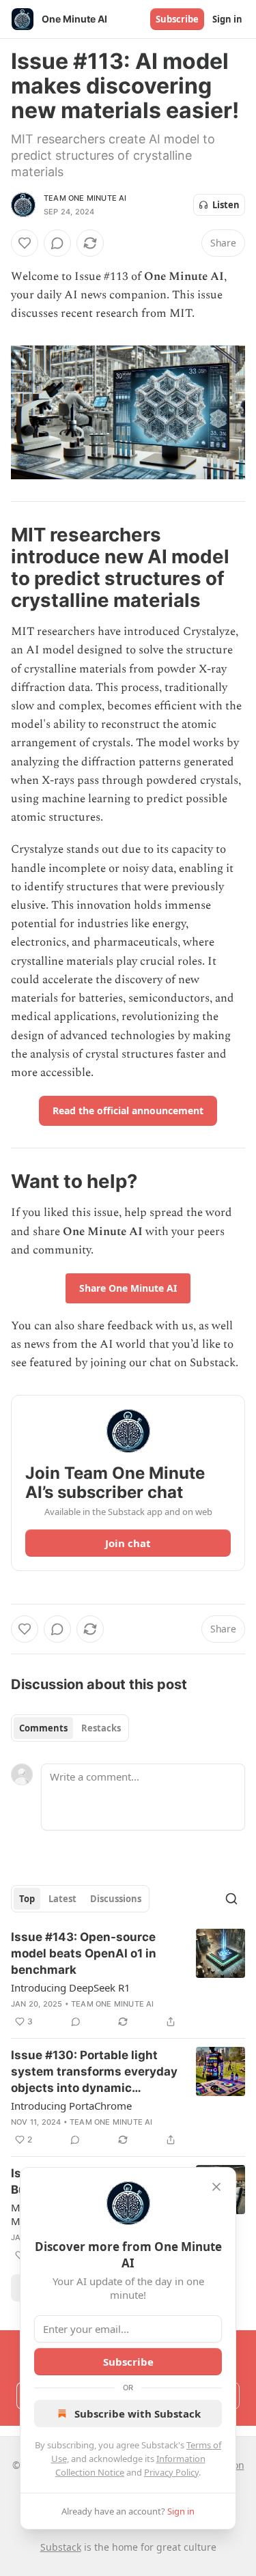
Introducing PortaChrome (71, 2106)
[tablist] (70, 1728)
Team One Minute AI (85, 198)
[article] (128, 1979)
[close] (216, 2187)
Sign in (227, 19)
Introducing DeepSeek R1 (71, 1987)
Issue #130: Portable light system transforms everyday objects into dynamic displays (94, 2072)
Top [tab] (27, 1899)
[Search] (231, 1899)
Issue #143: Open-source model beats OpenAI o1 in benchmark (84, 1953)
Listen (226, 205)
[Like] (25, 243)
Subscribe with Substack (138, 2414)
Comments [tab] (43, 1728)
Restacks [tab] (101, 1728)
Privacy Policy (171, 2472)
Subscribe (177, 19)
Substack (61, 2547)
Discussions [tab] (116, 1899)
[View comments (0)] (57, 243)
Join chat (128, 1543)
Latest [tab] (62, 1899)
